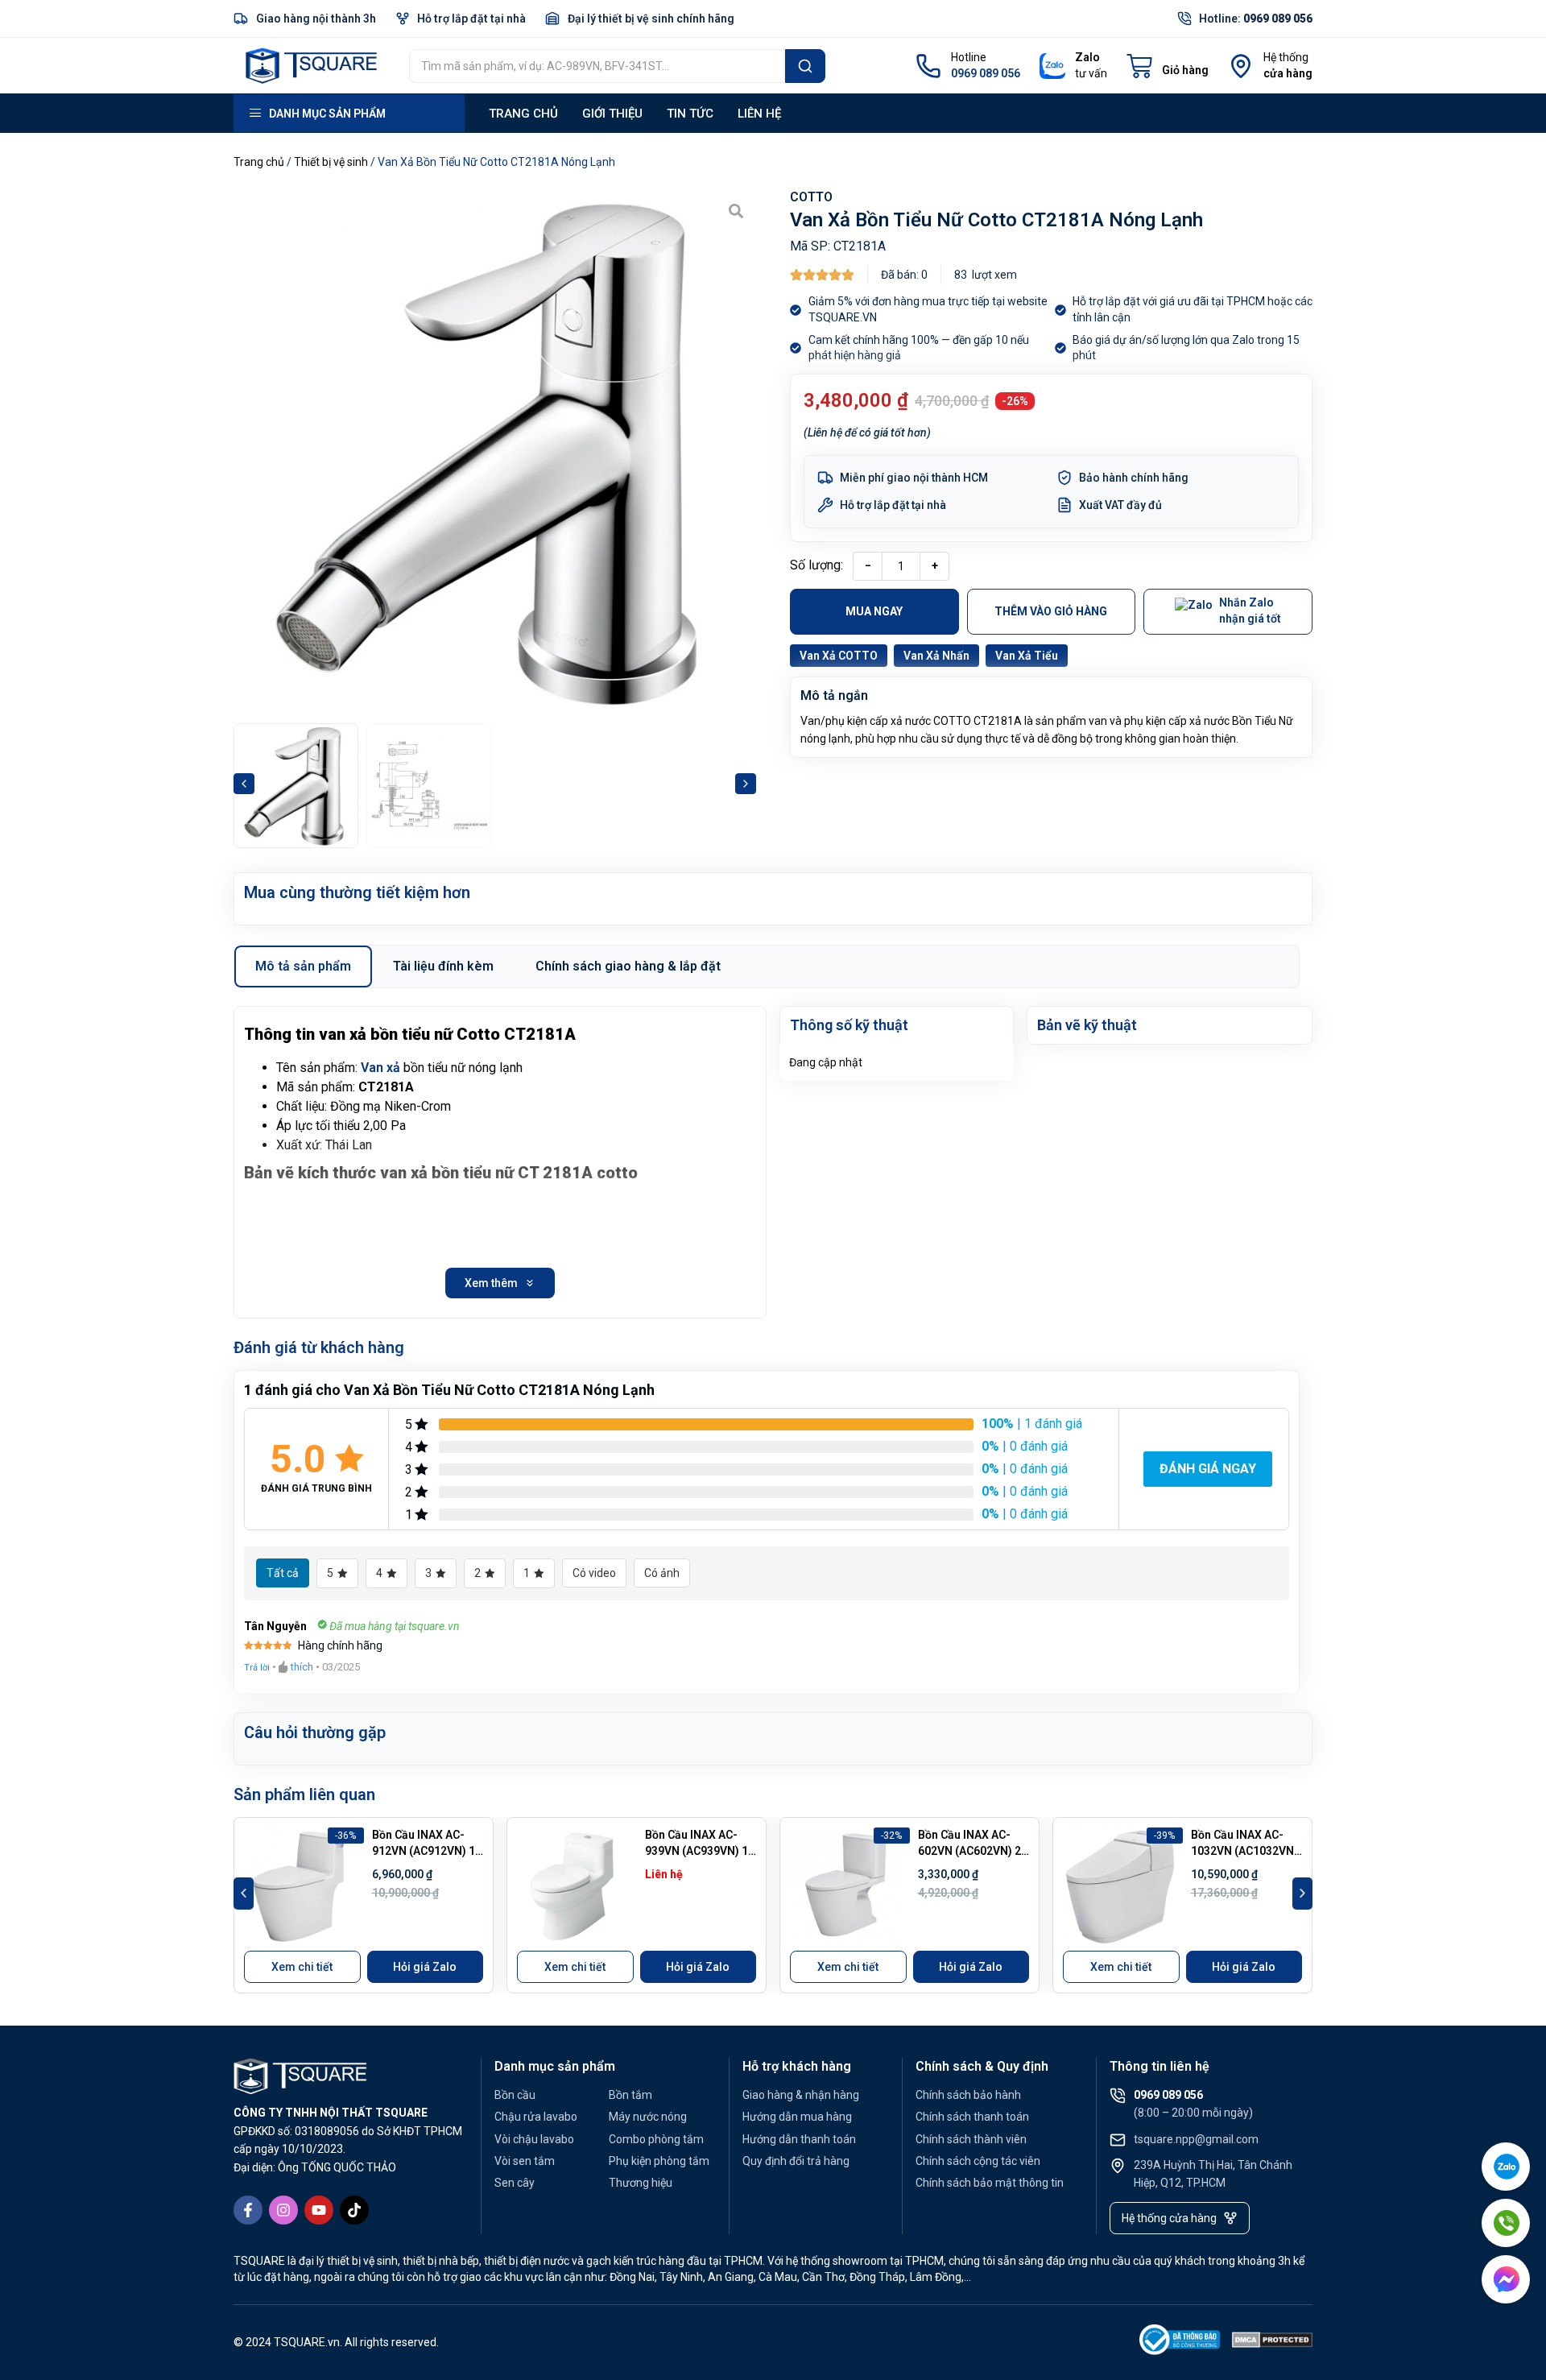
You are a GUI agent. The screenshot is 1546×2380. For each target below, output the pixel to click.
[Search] (805, 66)
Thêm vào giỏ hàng (1051, 611)
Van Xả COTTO (839, 656)
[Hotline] (928, 66)
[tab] (303, 966)
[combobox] (597, 66)
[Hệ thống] (1241, 66)
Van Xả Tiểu (1027, 656)
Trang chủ (523, 114)
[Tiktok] (354, 2210)
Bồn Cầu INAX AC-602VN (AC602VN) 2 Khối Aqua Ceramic (969, 1850)
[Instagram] (283, 2210)
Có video (594, 1573)
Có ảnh (662, 1573)
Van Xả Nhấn (936, 656)
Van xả (380, 1068)
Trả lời (257, 1668)
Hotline (969, 57)
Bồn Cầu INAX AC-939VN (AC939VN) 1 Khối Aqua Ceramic (697, 1850)
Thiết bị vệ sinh (331, 162)
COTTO (811, 197)
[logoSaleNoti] (1180, 2343)
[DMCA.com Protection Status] (1272, 2343)
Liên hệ (759, 114)
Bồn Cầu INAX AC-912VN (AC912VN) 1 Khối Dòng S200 (424, 1850)
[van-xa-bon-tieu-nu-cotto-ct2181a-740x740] (495, 452)
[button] (244, 784)
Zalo (1087, 57)
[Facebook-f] (248, 2210)
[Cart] (1168, 66)
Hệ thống (1286, 57)
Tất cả (283, 1573)
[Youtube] (319, 2210)
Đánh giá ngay (1208, 1469)
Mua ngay (874, 611)
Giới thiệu (612, 114)
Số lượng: (816, 565)
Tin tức (690, 114)
